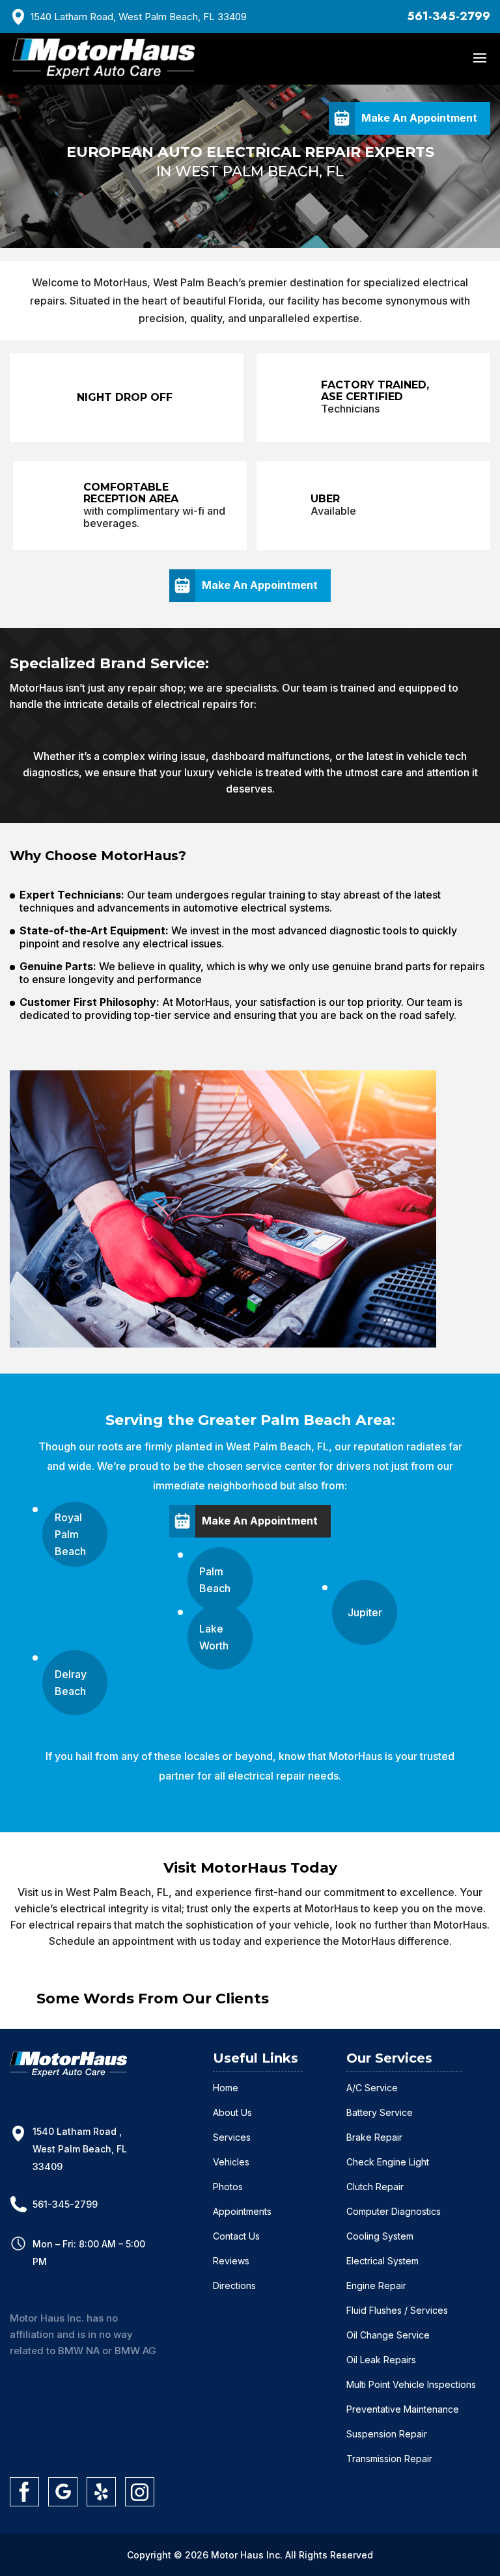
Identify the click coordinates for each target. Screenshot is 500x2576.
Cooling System (380, 2236)
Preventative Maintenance (403, 2409)
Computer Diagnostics (394, 2211)
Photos (228, 2187)
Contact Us (236, 2236)
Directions (234, 2285)
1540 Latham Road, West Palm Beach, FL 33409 (139, 17)
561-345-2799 (449, 16)
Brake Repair (374, 2137)
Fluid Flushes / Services (397, 2310)
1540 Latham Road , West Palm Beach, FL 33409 (80, 2149)
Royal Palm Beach (70, 1534)
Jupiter (365, 1612)
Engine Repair (376, 2285)
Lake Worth (214, 1637)
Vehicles (231, 2162)
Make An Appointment (419, 118)
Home (226, 2088)
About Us (232, 2112)
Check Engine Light (388, 2162)
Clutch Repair (375, 2187)
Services (232, 2137)
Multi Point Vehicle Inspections (411, 2384)
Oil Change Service (388, 2335)
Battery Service (380, 2112)
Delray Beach (71, 1683)
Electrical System (382, 2261)
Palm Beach (215, 1580)
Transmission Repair (389, 2459)
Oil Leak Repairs (381, 2360)
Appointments (242, 2211)
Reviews (231, 2261)
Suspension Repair (387, 2434)
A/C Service (372, 2088)
